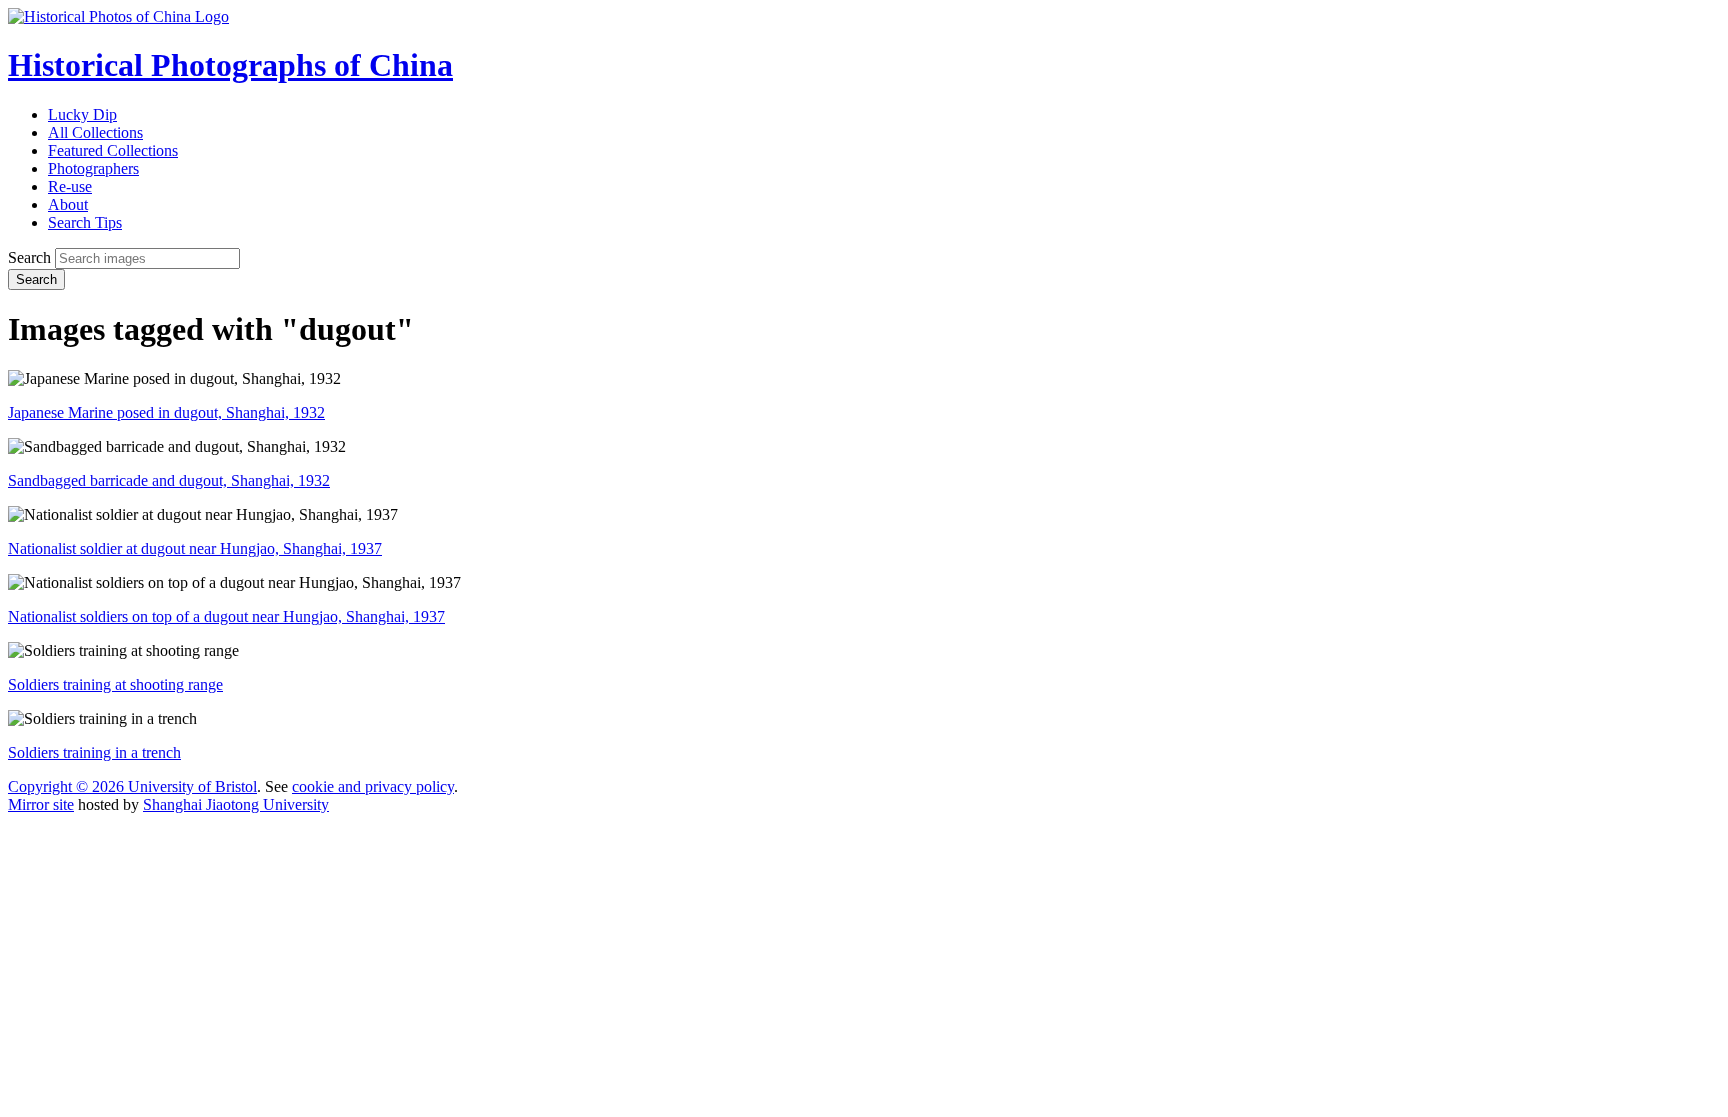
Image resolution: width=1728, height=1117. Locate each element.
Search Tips (85, 222)
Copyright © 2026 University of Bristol (132, 786)
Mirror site (41, 804)
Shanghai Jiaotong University (236, 804)
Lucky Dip (82, 114)
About (68, 204)
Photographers (93, 168)
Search (29, 257)
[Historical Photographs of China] (118, 16)
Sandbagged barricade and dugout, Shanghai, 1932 (169, 480)
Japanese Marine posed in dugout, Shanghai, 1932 (166, 412)
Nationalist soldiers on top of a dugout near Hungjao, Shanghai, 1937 (226, 616)
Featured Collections (113, 150)
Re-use (70, 186)
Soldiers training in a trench (94, 752)
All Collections (95, 132)
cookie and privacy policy (373, 786)
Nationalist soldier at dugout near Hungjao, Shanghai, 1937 (195, 548)
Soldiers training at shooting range (115, 684)
